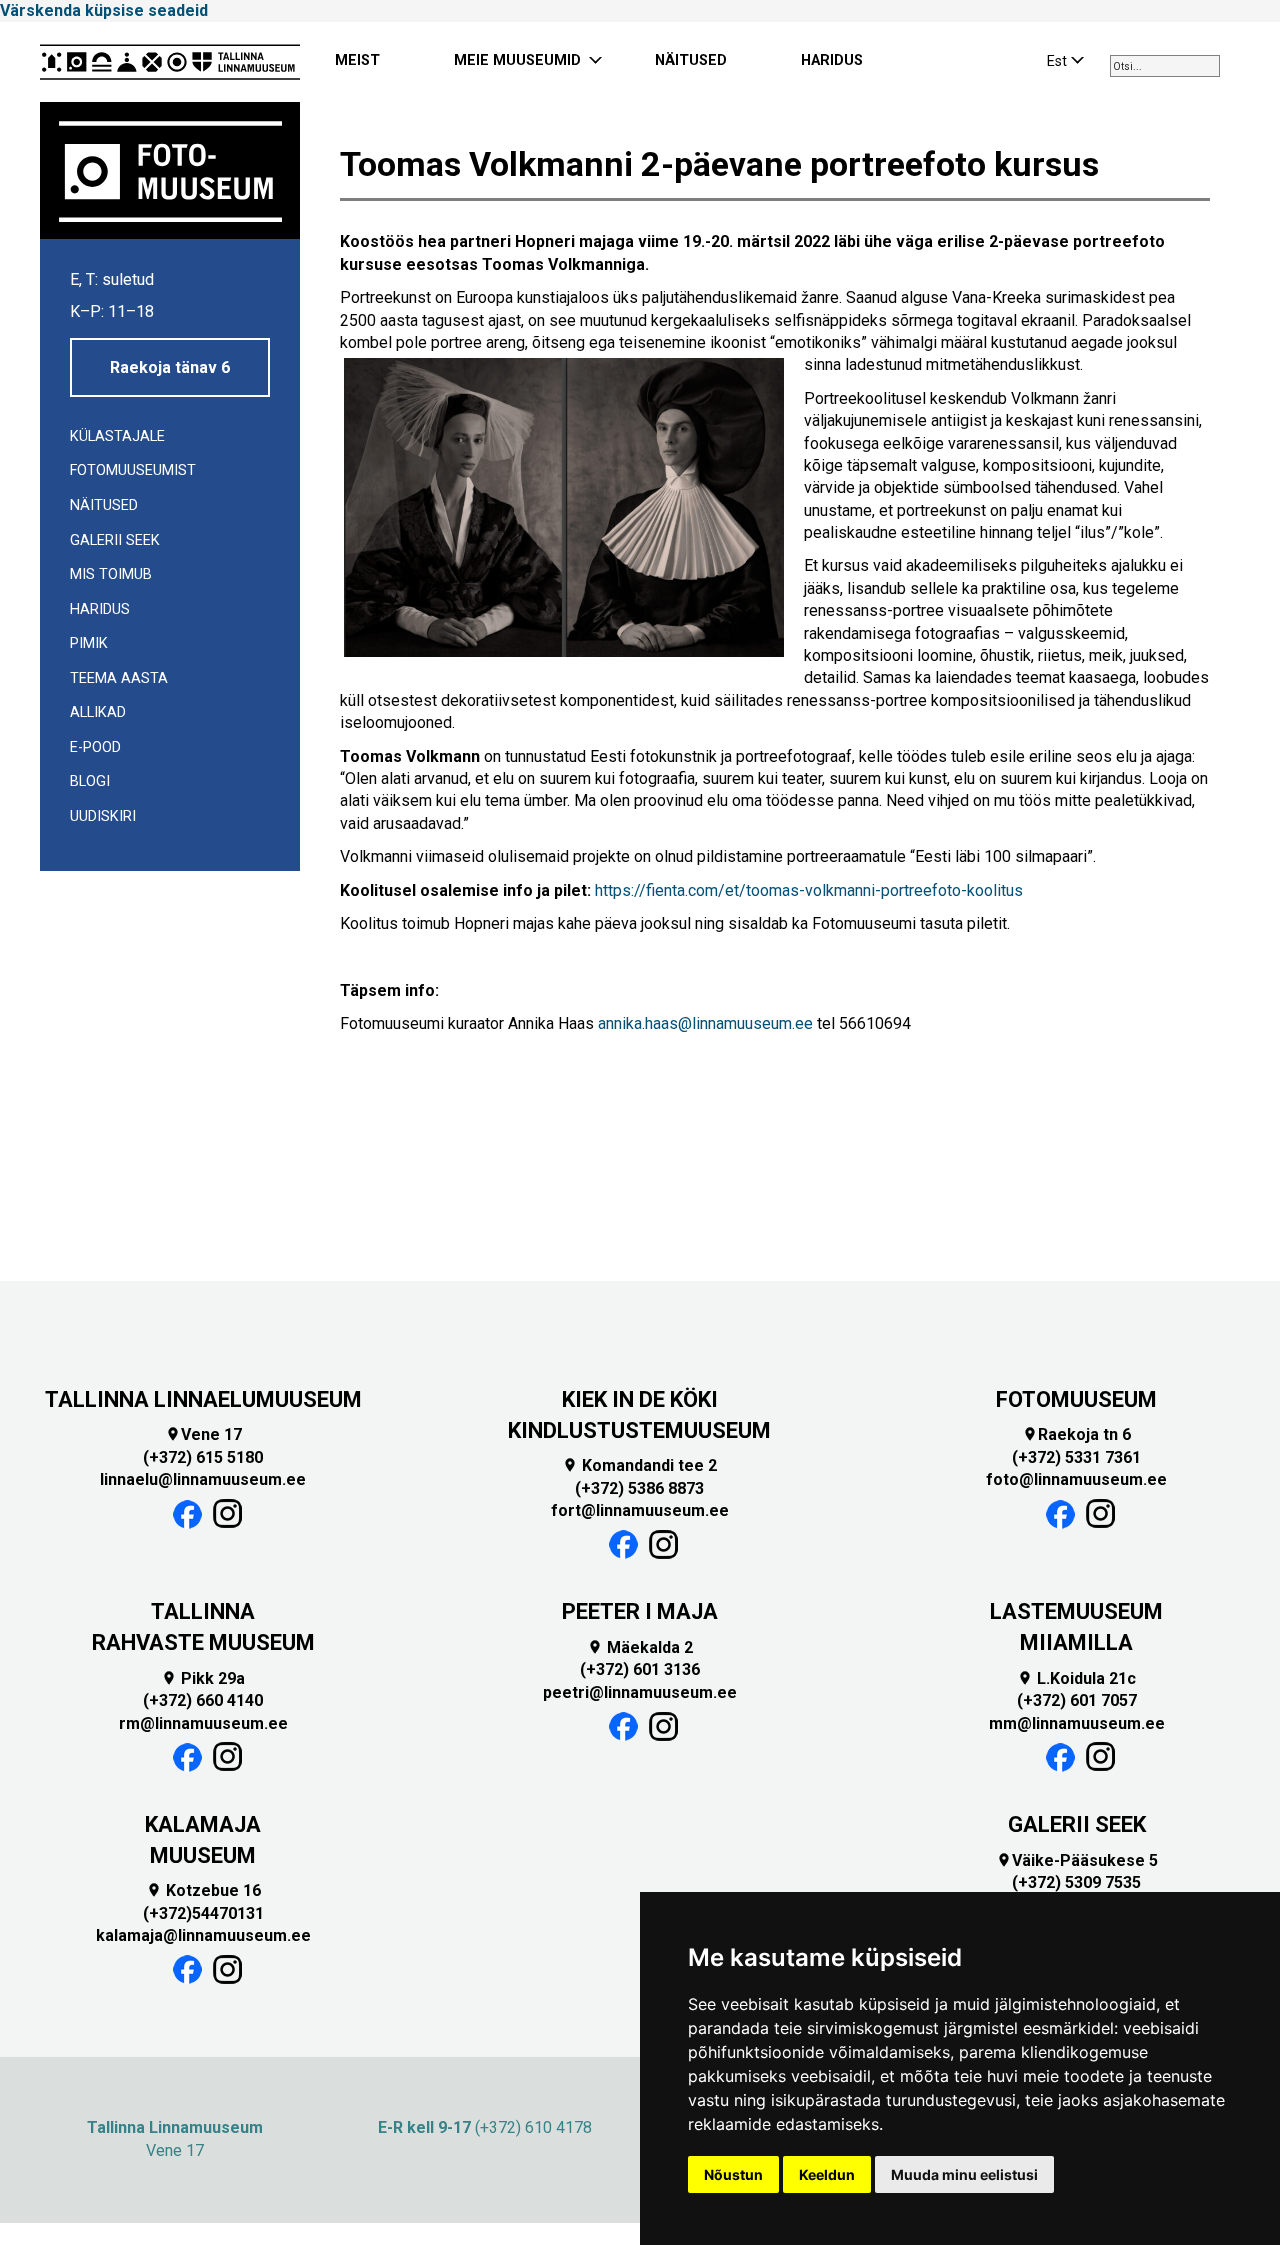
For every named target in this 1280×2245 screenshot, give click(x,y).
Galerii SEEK (115, 540)
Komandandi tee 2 (639, 1465)
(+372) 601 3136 (640, 1669)
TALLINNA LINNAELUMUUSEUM (203, 1399)
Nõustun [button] (733, 2174)
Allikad (98, 712)
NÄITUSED (691, 60)
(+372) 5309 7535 (1076, 1882)
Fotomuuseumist (133, 470)
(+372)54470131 (203, 1913)
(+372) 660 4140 (203, 1700)
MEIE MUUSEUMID (517, 60)
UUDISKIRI (103, 816)
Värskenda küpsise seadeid (104, 10)
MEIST (357, 60)
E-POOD (95, 747)
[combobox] (1165, 66)
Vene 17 (203, 1434)
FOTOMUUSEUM (1076, 1399)
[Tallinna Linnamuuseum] (170, 62)
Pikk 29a (203, 1678)
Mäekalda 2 (640, 1647)
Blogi (90, 781)
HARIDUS (832, 60)
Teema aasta (119, 678)
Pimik (89, 643)
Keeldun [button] (827, 2174)
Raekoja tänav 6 (170, 367)
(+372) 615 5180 (203, 1457)
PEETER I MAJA (640, 1611)
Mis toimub (111, 574)
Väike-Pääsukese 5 (1077, 1860)
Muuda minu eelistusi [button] (964, 2174)
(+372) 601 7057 (1077, 1700)
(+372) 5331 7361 (1076, 1457)
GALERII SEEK (1077, 1824)
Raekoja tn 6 (1076, 1434)
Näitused (104, 505)
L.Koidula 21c (1076, 1678)
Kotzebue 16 (203, 1890)
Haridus (100, 609)
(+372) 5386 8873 (639, 1488)
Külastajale (117, 436)
